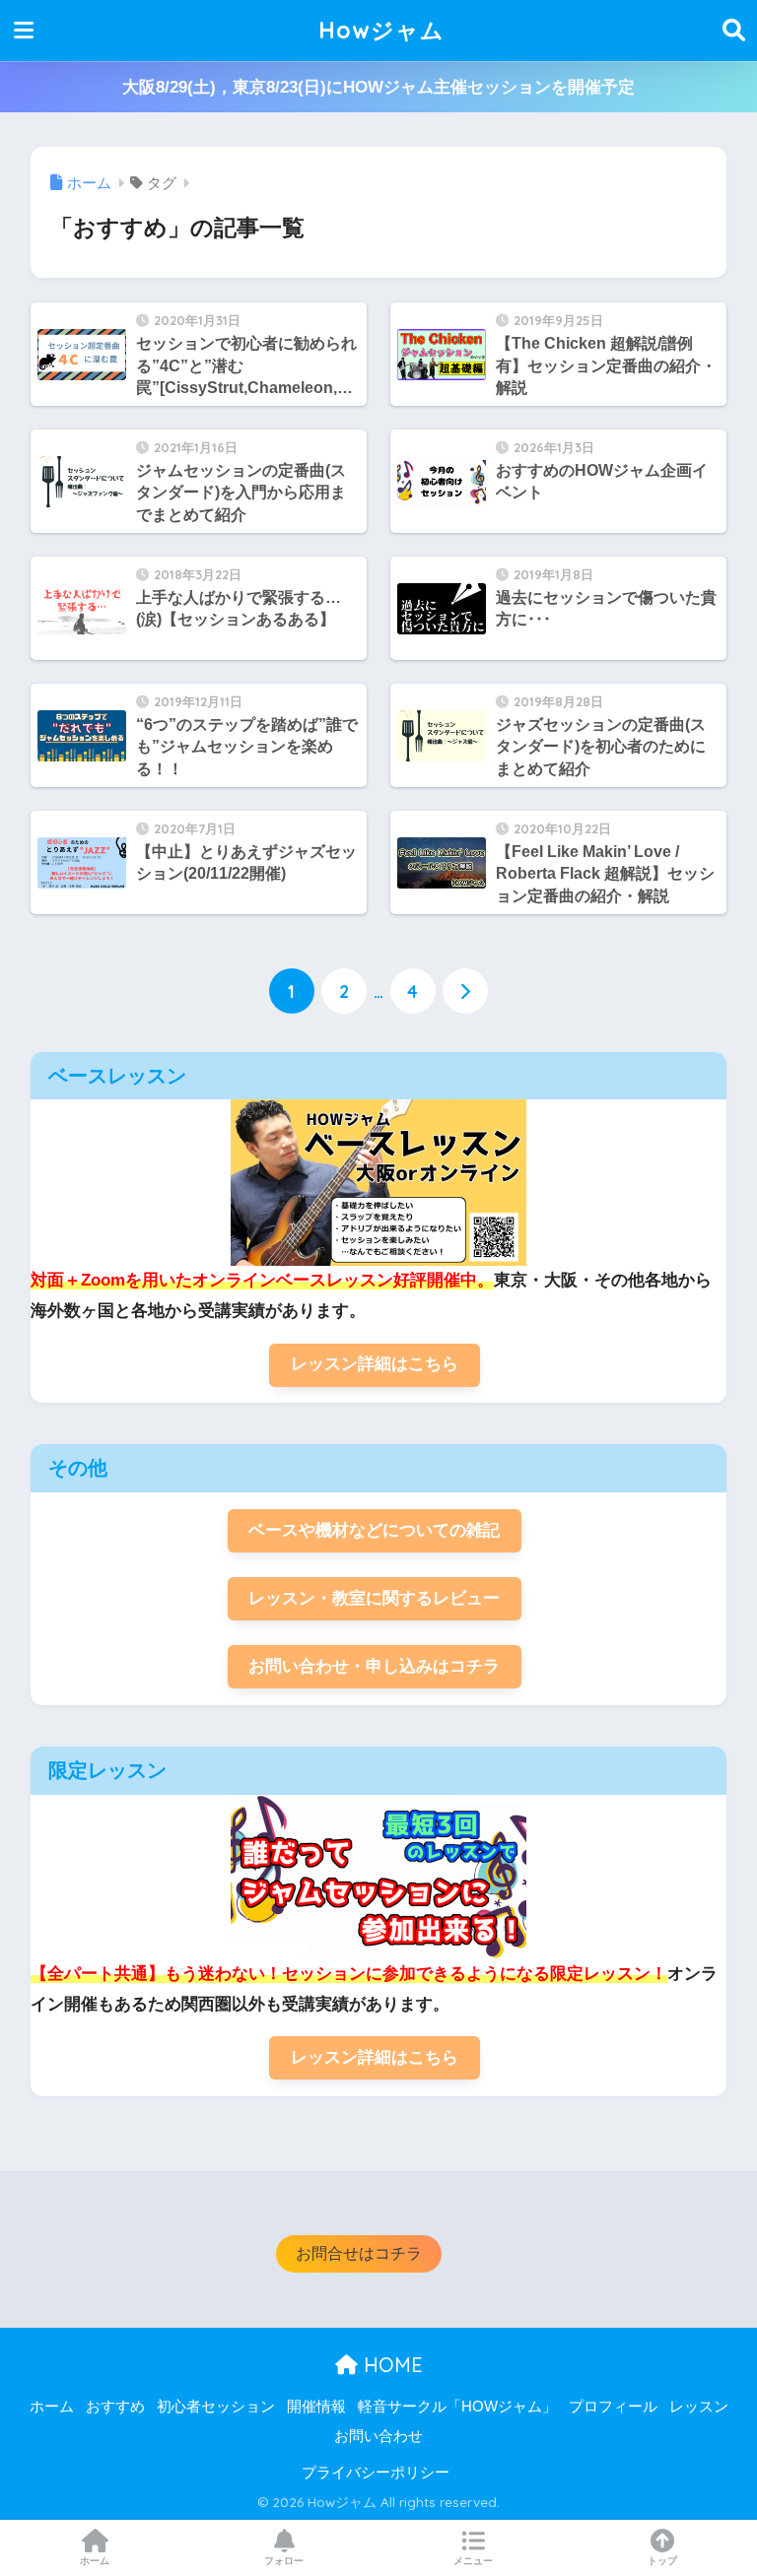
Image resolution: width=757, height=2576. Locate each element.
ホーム (52, 2407)
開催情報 (316, 2407)
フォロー (284, 2561)
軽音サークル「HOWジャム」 (457, 2407)
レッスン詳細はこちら (375, 1364)
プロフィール (613, 2407)
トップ (662, 2561)
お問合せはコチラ (359, 2253)
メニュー (473, 2561)
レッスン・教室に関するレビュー (374, 1598)
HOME (390, 2365)
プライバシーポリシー (376, 2473)
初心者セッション (216, 2407)
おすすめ (115, 2407)
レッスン (699, 2407)
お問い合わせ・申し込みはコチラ (374, 1666)
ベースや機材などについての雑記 (374, 1530)
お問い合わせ (378, 2436)
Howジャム (381, 30)
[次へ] (465, 991)
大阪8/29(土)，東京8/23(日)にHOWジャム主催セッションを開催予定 (378, 87)
